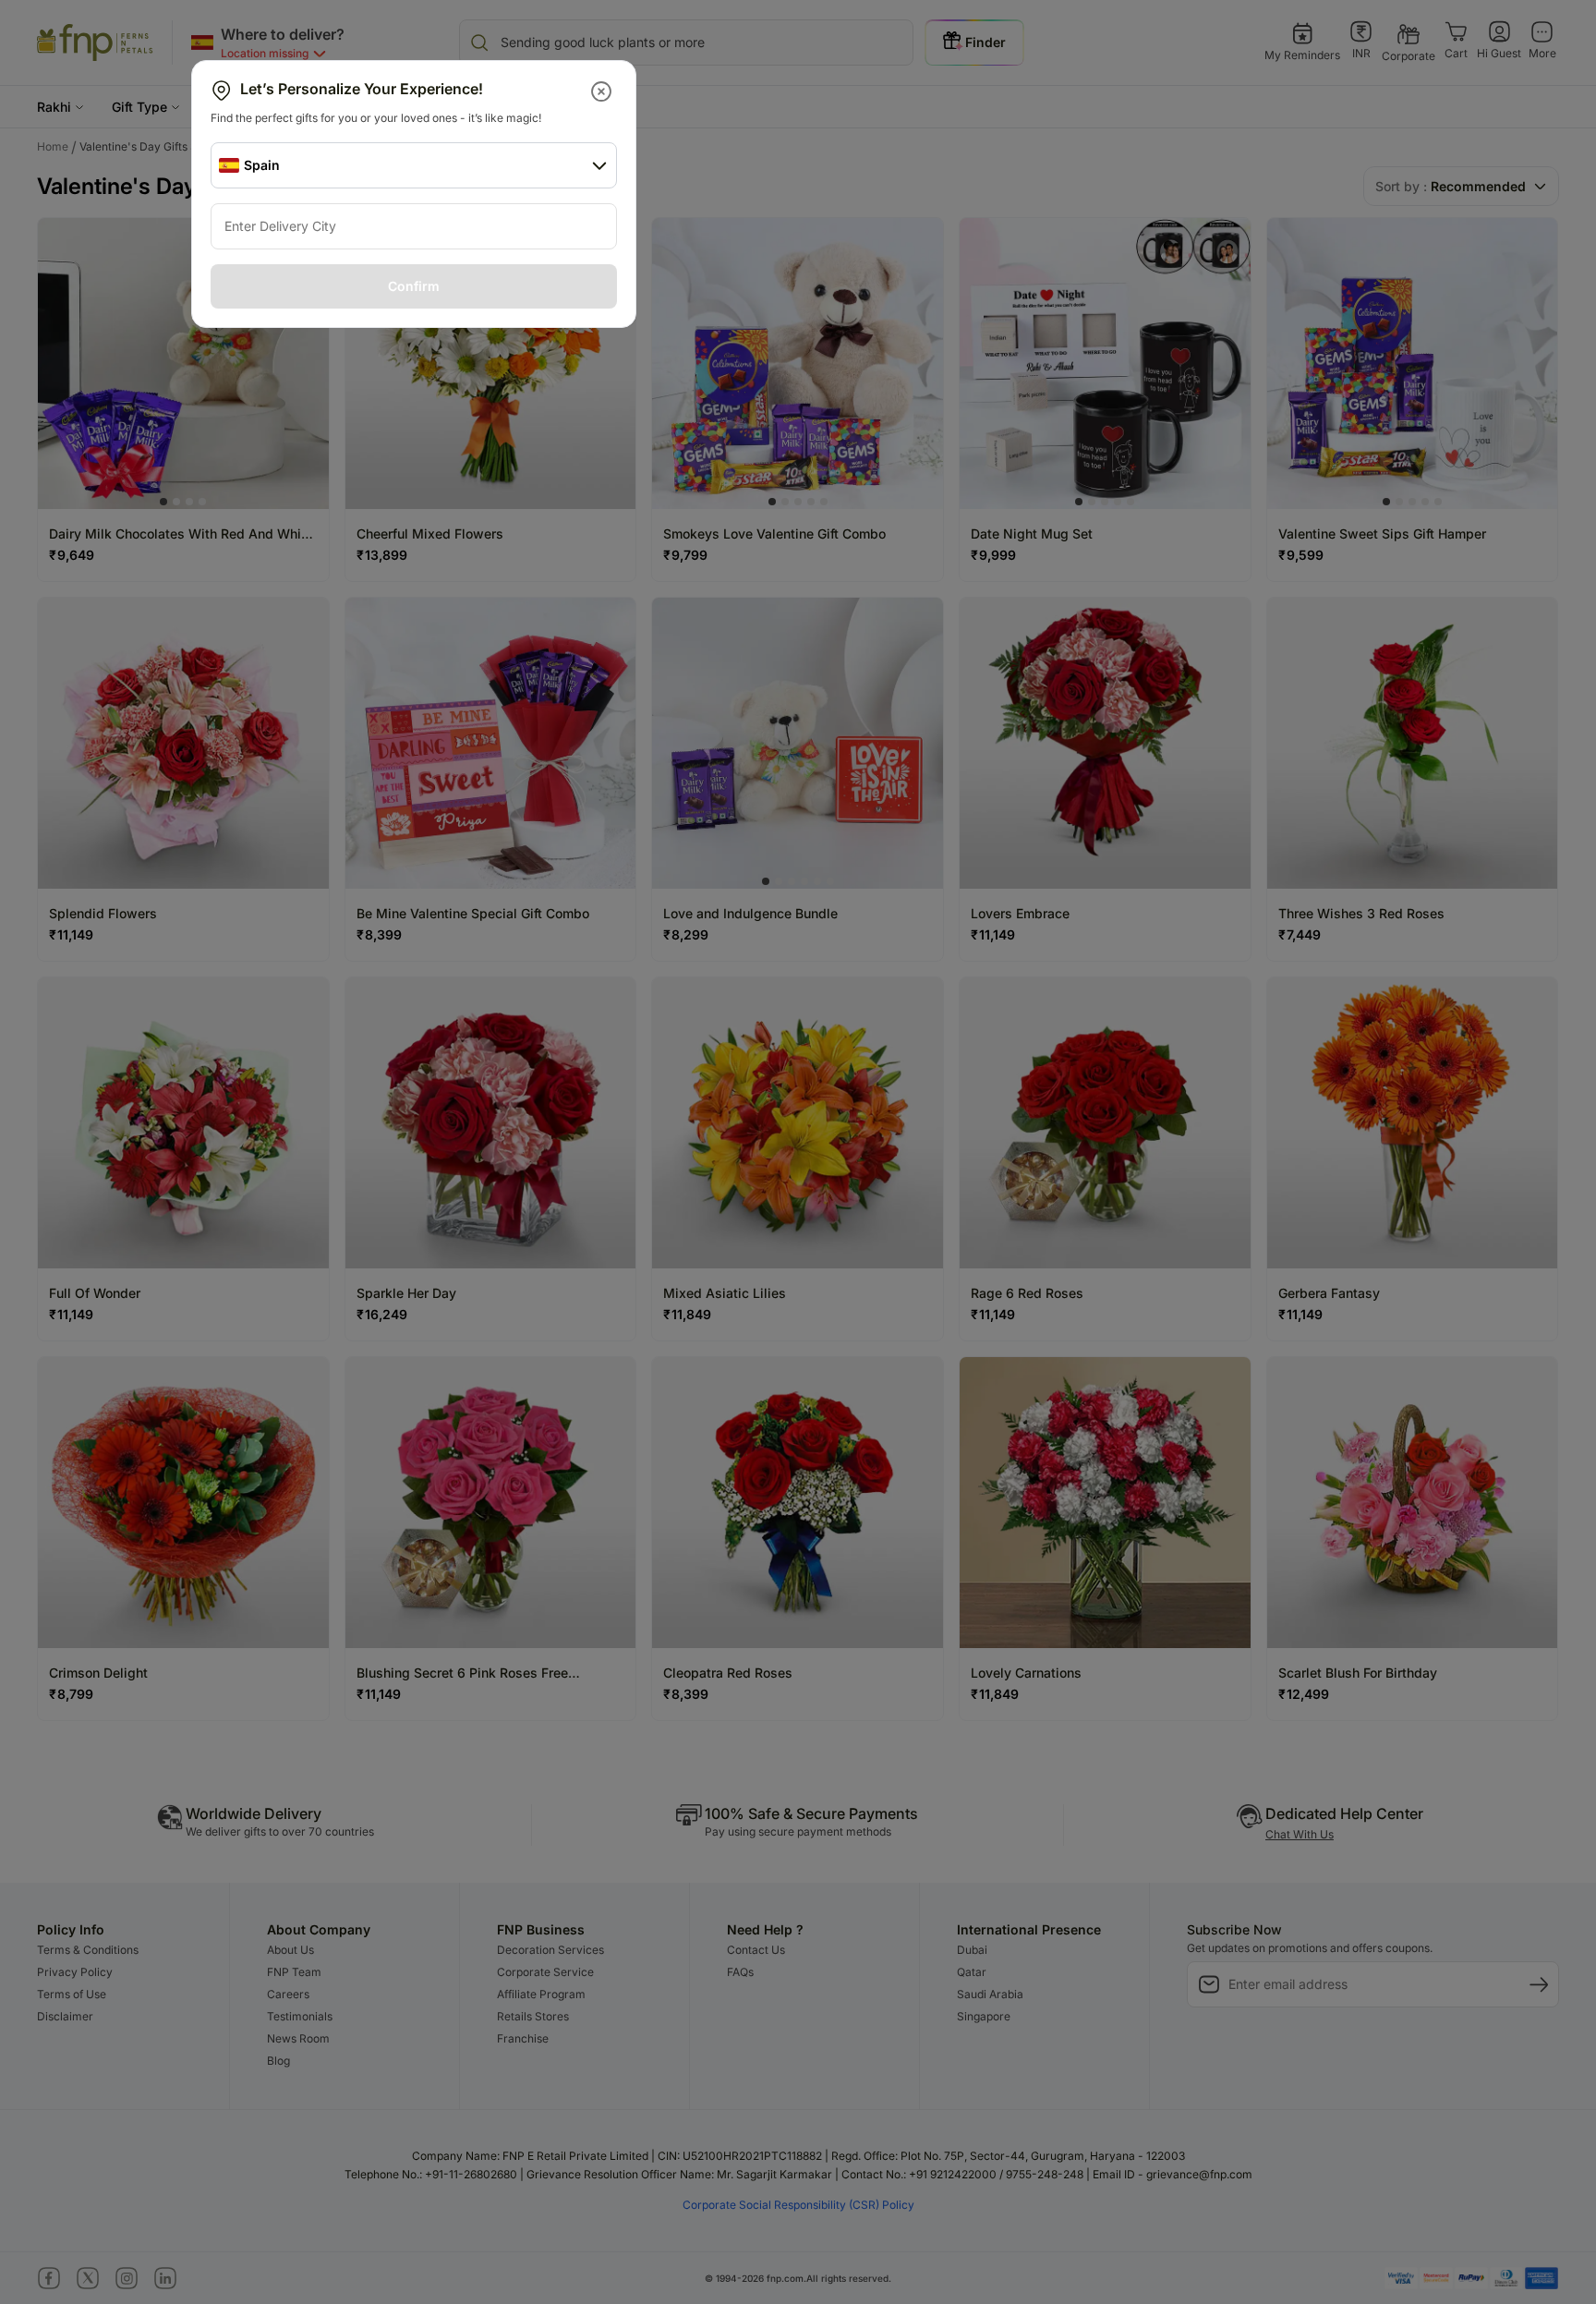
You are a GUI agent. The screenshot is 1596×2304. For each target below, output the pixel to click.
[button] (603, 91)
